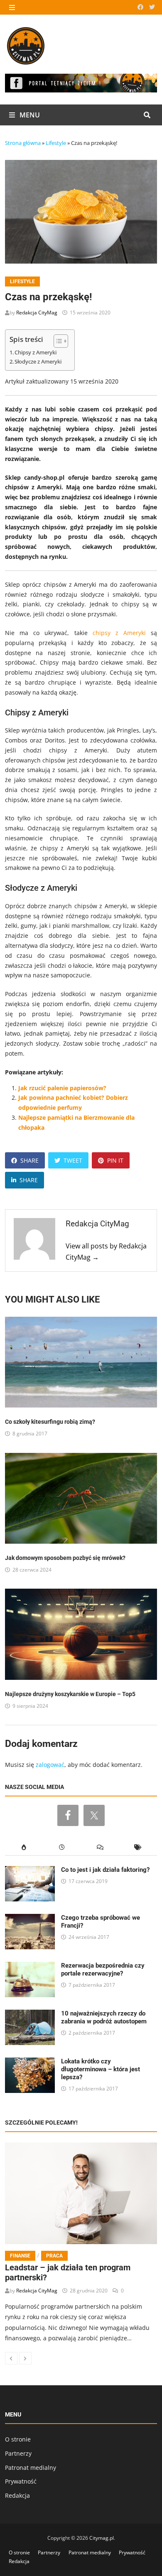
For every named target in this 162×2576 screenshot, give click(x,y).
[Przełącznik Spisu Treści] (57, 341)
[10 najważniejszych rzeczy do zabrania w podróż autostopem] (30, 2014)
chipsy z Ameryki (119, 633)
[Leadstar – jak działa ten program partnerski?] (81, 2193)
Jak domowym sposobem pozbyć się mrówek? (65, 1558)
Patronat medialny (31, 2468)
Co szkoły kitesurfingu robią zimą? (50, 1422)
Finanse (20, 2256)
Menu (29, 115)
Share (29, 1160)
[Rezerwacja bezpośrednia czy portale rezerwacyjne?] (30, 1967)
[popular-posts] (24, 1847)
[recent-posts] (62, 1847)
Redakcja (17, 2495)
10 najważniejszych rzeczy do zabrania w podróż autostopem (104, 2017)
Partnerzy (18, 2453)
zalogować (50, 1765)
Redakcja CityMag (37, 313)
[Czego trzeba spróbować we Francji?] (30, 1919)
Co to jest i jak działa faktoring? (105, 1870)
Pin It (115, 1160)
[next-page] (25, 2358)
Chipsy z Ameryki (36, 353)
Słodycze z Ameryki (38, 362)
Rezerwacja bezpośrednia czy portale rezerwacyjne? (103, 1969)
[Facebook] (141, 7)
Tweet (73, 1160)
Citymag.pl (102, 2538)
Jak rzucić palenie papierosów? (62, 1088)
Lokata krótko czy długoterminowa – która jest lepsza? (101, 2069)
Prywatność (21, 2481)
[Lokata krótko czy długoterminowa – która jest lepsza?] (30, 2062)
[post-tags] (138, 1847)
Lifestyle (56, 143)
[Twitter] (152, 7)
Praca (54, 2256)
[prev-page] (11, 2358)
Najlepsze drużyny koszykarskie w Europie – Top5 (70, 1694)
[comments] (100, 1847)
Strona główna (23, 143)
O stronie (18, 2439)
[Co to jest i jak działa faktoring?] (30, 1871)
